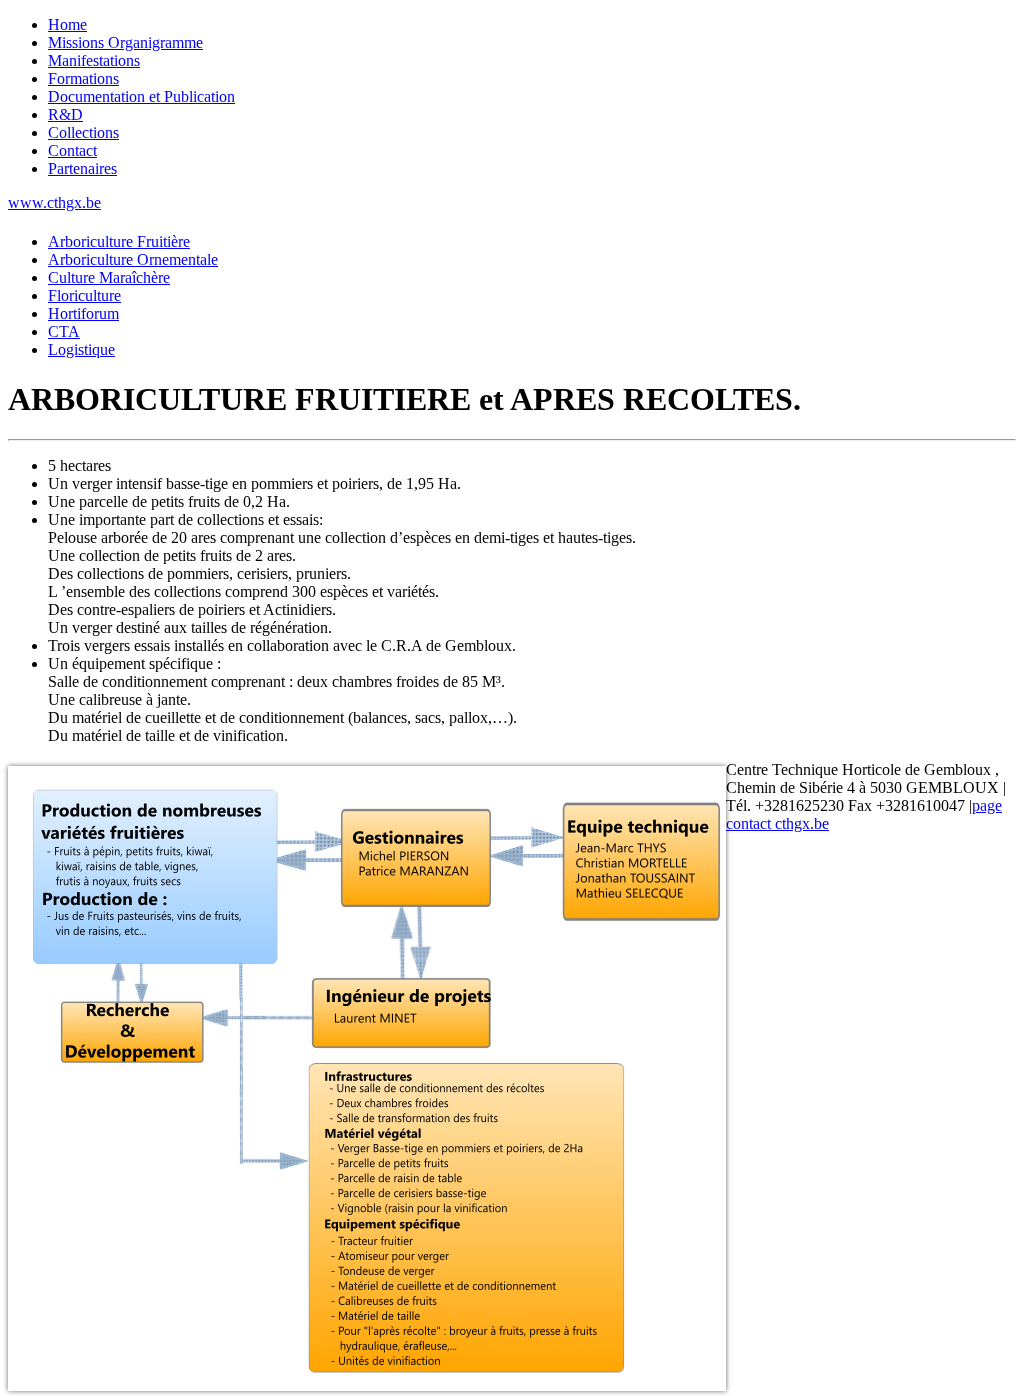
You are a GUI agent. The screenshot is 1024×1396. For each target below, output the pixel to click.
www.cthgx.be (54, 202)
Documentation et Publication (141, 96)
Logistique (81, 349)
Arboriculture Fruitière (119, 241)
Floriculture (84, 295)
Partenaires (82, 168)
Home (67, 24)
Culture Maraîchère (109, 277)
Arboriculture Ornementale (133, 259)
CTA (64, 331)
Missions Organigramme (125, 42)
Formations (83, 78)
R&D (65, 114)
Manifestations (94, 60)
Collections (83, 132)
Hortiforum (83, 313)
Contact (72, 150)
